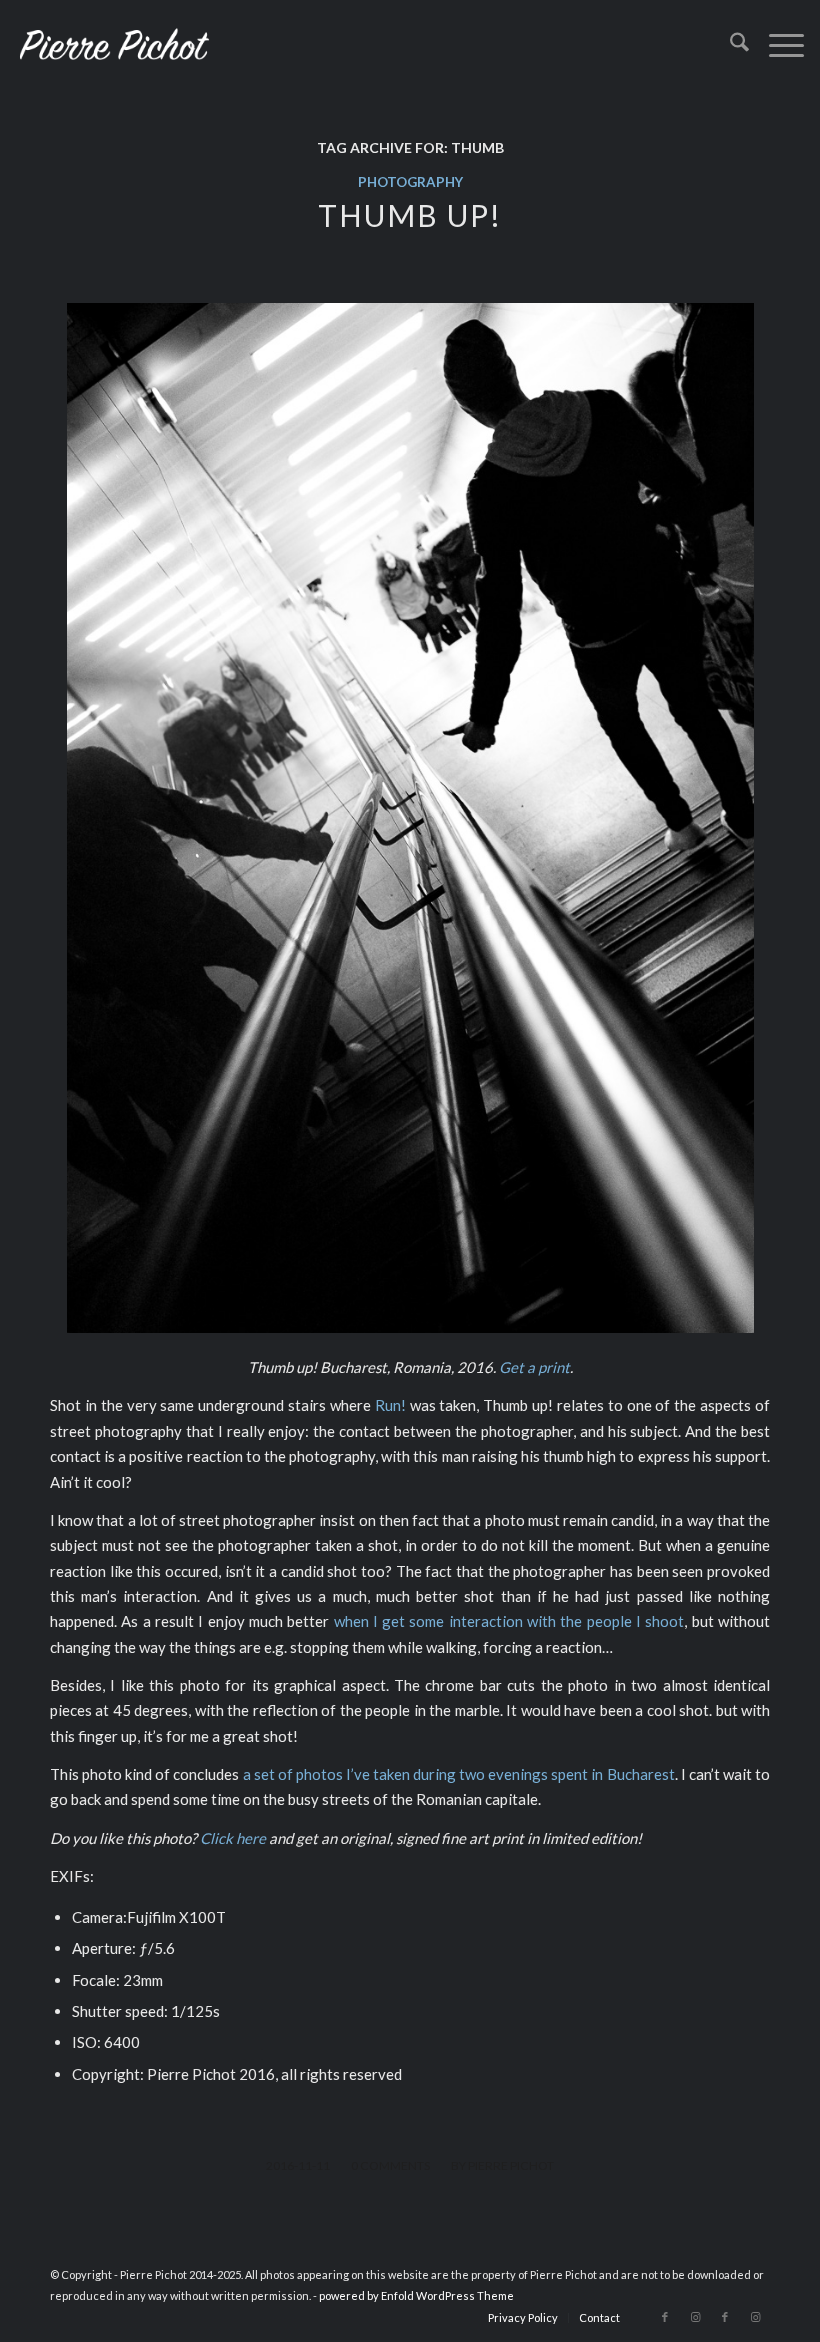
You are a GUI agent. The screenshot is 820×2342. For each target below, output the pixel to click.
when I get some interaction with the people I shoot (509, 1621)
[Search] (729, 45)
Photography (410, 182)
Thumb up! (410, 215)
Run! (390, 1405)
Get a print (534, 1367)
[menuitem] (729, 45)
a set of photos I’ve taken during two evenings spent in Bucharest (459, 1774)
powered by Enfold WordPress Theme (416, 2295)
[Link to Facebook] (665, 2317)
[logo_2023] (114, 45)
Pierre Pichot (511, 2165)
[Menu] (776, 45)
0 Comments (390, 2165)
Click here (233, 1838)
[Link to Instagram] (695, 2317)
